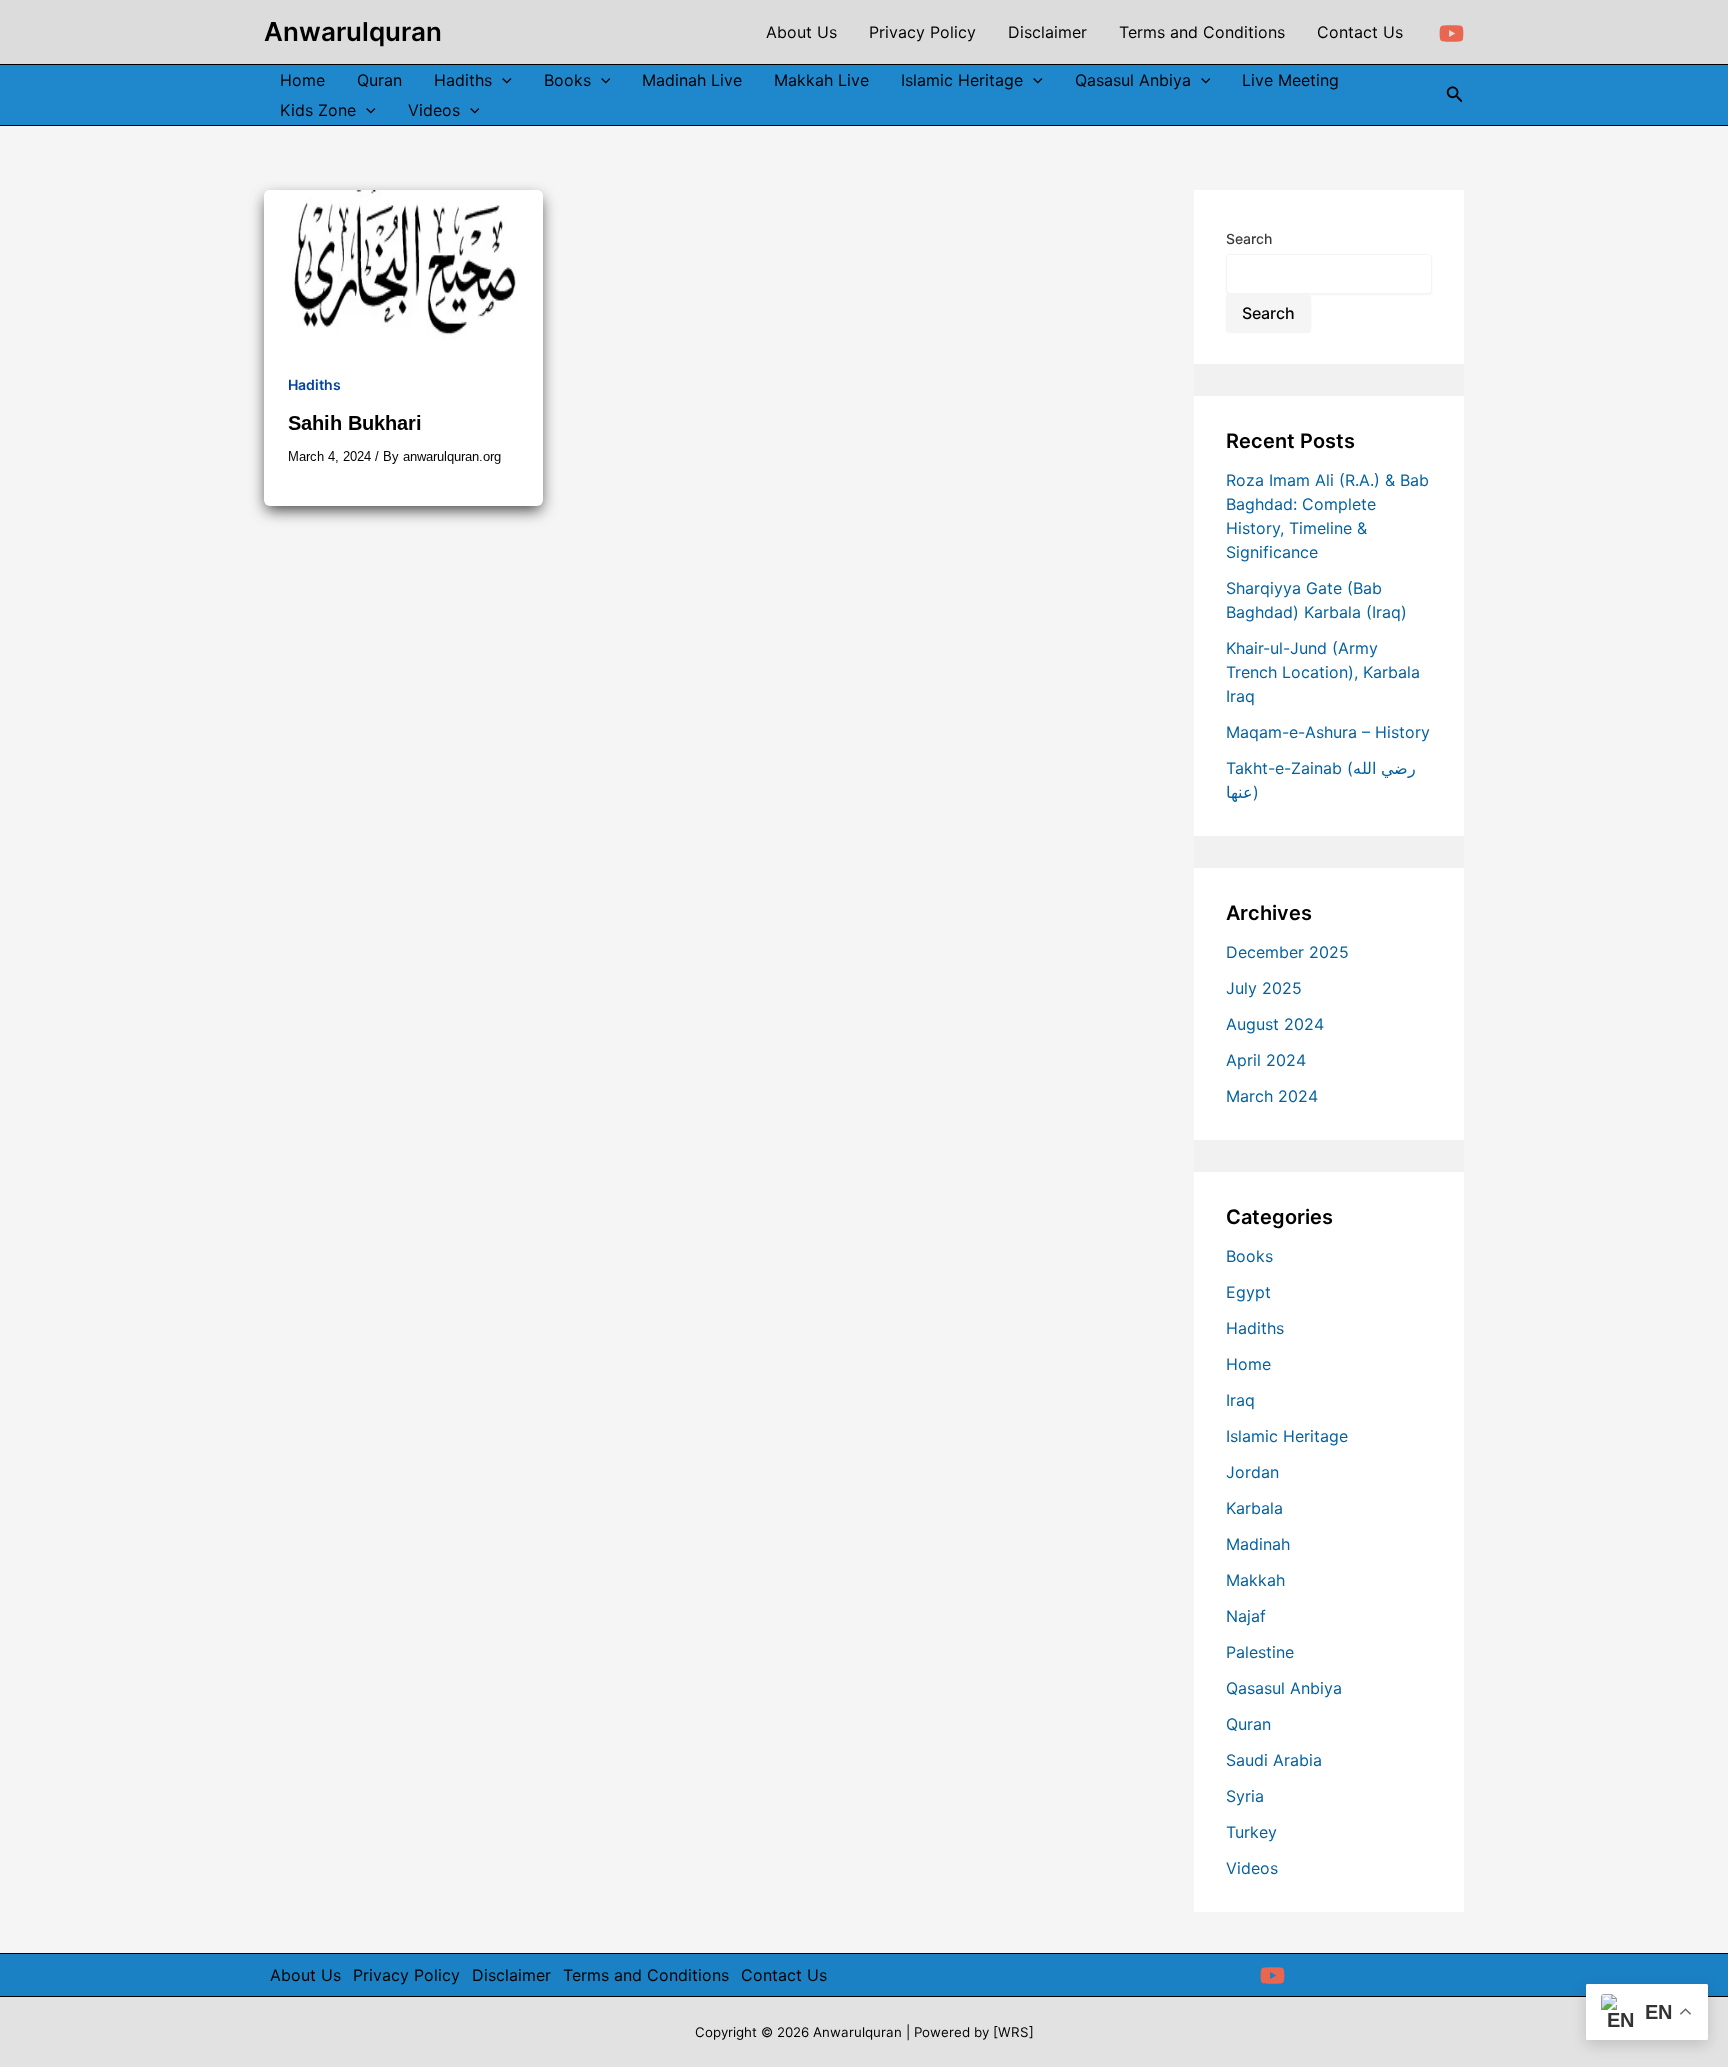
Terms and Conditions (646, 1975)
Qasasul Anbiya (1284, 1688)
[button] (1455, 94)
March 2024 (1272, 1096)
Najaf (1246, 1616)
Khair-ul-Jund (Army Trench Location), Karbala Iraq (1323, 672)
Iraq (1240, 1400)
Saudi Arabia (1274, 1760)
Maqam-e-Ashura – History (1328, 732)
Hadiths (314, 384)
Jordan (1252, 1472)
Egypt (1248, 1292)
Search (1249, 238)
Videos (1252, 1868)
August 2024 (1275, 1024)
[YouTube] (1451, 33)
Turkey (1251, 1832)
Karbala (1254, 1508)
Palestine (1260, 1652)
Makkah (1255, 1580)
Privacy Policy (406, 1975)
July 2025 (1264, 988)
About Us (305, 1975)
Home (1248, 1364)
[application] (502, 80)
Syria (1245, 1796)
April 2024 (1266, 1060)
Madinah (1258, 1544)
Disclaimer (511, 1975)
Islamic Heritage (1287, 1436)
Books (1249, 1256)
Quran (1248, 1724)
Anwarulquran (353, 31)
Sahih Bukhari (355, 423)
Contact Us (784, 1975)
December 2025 (1287, 952)
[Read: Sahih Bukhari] (403, 267)
